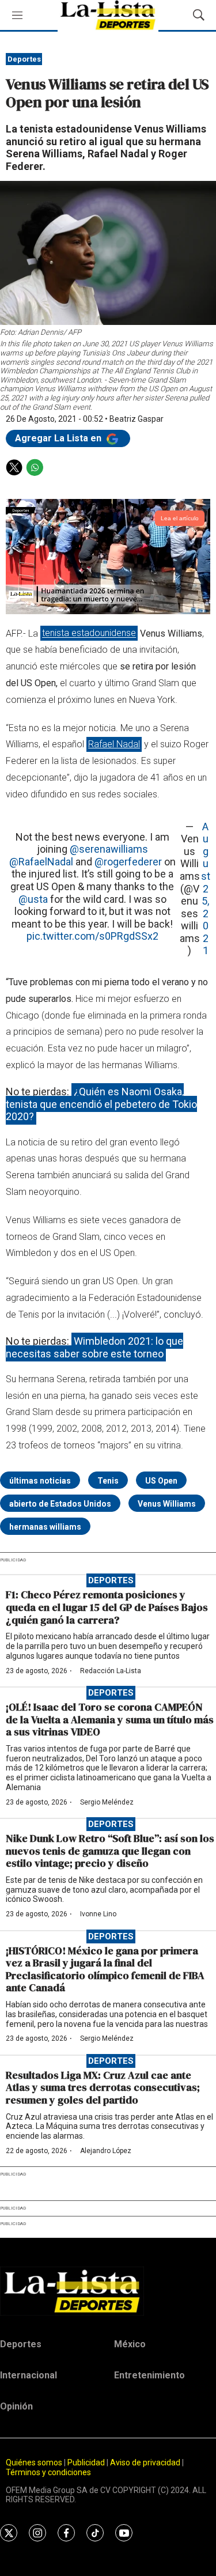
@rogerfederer (128, 862)
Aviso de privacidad (145, 2462)
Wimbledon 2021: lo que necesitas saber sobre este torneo (94, 1347)
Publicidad (87, 2462)
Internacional (29, 2375)
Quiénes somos (34, 2462)
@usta (33, 899)
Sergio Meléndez (107, 1802)
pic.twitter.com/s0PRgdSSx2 (92, 936)
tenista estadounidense (89, 633)
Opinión (16, 2406)
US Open (161, 1481)
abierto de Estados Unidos (60, 1504)
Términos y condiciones (48, 2472)
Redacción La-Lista (111, 1671)
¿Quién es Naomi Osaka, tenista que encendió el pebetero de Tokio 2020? (101, 1104)
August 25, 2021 (206, 889)
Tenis (108, 1481)
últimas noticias (40, 1481)
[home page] (108, 2291)
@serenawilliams (109, 849)
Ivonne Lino (98, 1914)
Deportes (24, 59)
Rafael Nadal (114, 744)
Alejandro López (106, 2151)
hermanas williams (45, 1527)
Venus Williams (167, 1504)
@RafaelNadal (41, 862)
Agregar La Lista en (59, 438)
